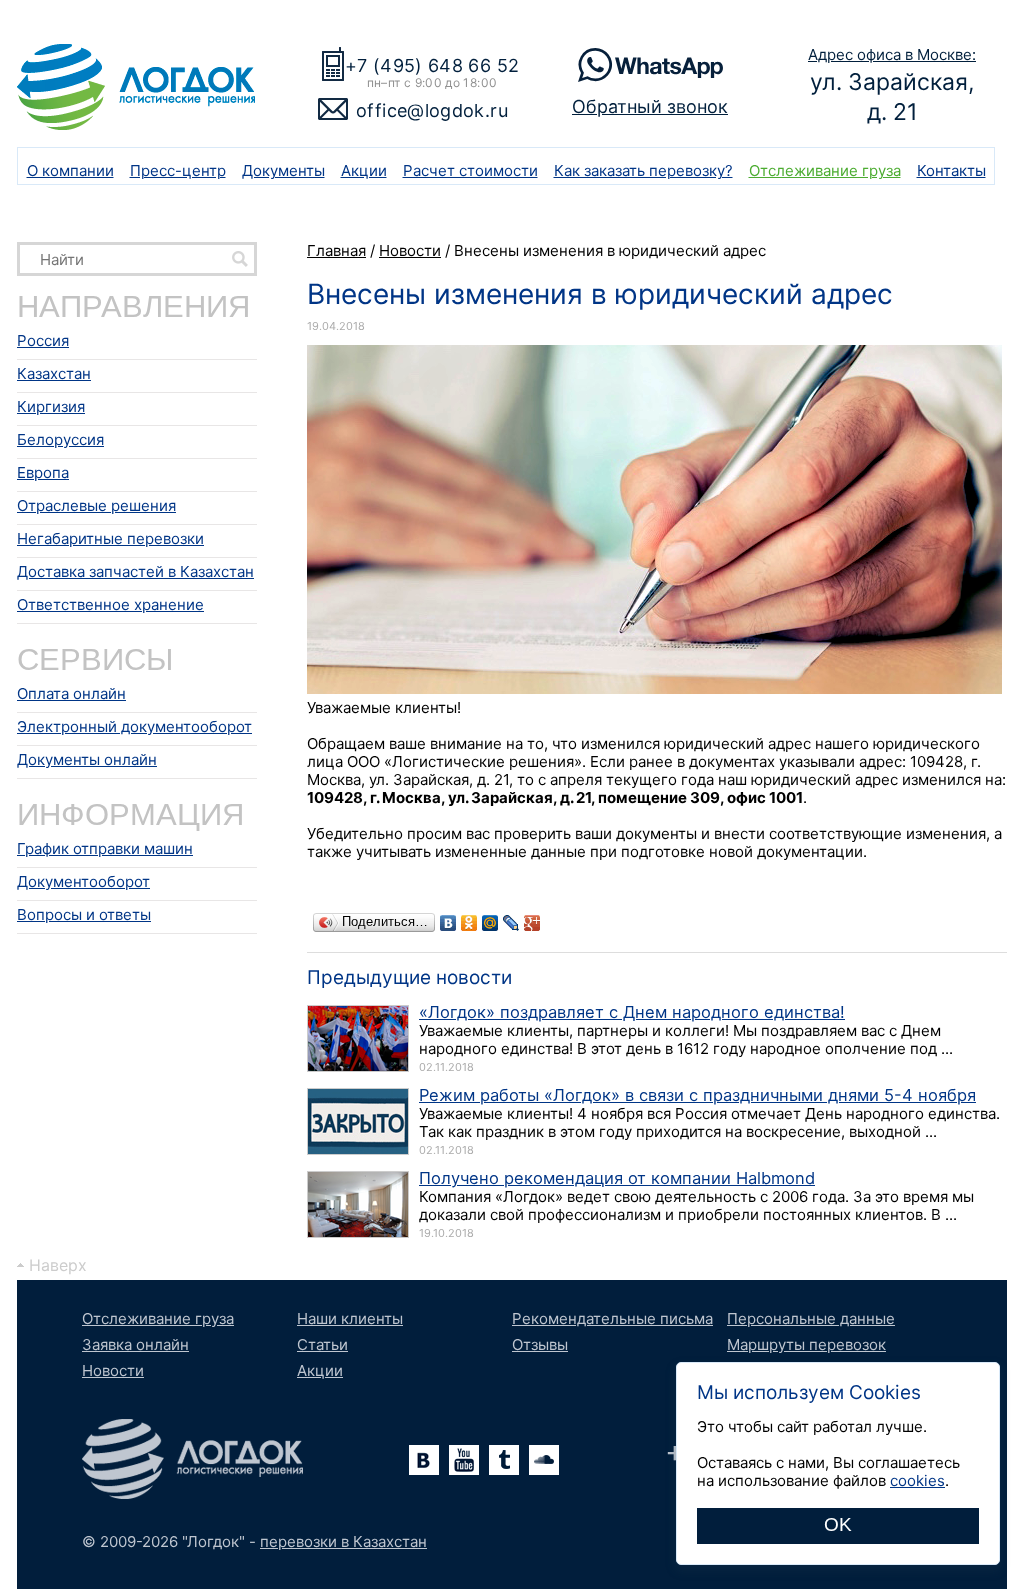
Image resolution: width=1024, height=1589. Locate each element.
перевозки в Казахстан (343, 1541)
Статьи (322, 1344)
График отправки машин (105, 848)
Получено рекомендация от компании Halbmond (617, 1178)
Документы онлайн (87, 759)
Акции (364, 170)
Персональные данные (811, 1318)
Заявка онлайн (135, 1344)
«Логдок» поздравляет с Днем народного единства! (632, 1012)
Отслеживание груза (825, 170)
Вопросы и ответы (84, 914)
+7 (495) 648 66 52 (432, 65)
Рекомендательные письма (612, 1318)
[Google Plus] (532, 923)
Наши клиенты (350, 1318)
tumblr (504, 1460)
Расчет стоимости (470, 170)
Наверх (58, 1265)
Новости (113, 1370)
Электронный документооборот (134, 726)
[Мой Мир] (490, 923)
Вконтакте (424, 1460)
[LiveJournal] (511, 923)
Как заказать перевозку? (643, 170)
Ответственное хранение (110, 604)
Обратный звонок (650, 106)
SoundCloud (544, 1460)
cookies (917, 1480)
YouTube (464, 1460)
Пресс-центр (178, 170)
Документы (283, 170)
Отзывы (540, 1344)
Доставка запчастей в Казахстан (135, 571)
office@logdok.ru (432, 110)
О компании (70, 170)
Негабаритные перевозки (110, 538)
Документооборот (83, 881)
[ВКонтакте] (448, 923)
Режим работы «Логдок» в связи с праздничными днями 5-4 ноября (697, 1095)
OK (838, 1524)
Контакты (951, 170)
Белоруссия (60, 439)
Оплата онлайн (71, 693)
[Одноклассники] (469, 923)
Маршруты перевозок (806, 1344)
